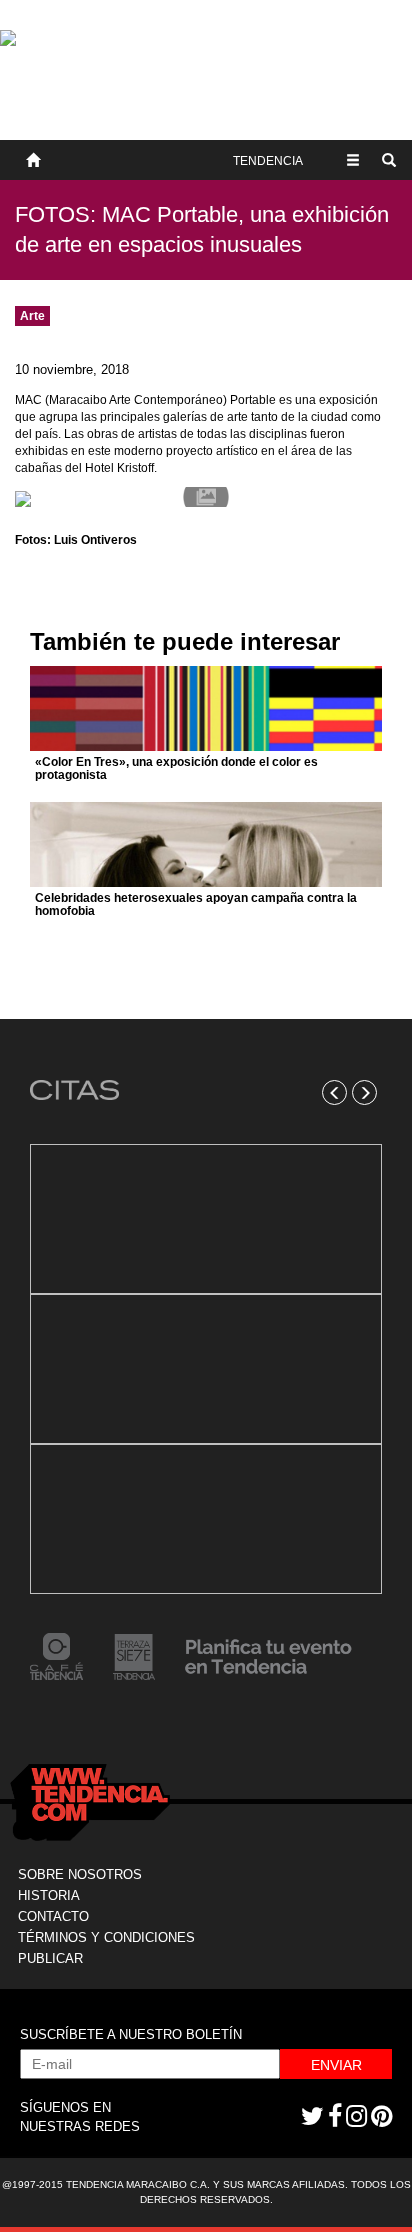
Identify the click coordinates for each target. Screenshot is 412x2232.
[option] (206, 1369)
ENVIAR (336, 2065)
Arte (32, 316)
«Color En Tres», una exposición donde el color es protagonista (176, 768)
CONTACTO (53, 1916)
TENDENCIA (268, 161)
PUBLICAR (50, 1958)
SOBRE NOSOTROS (80, 1874)
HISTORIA (49, 1895)
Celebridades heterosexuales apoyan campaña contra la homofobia (196, 904)
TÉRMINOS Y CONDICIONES (106, 1937)
